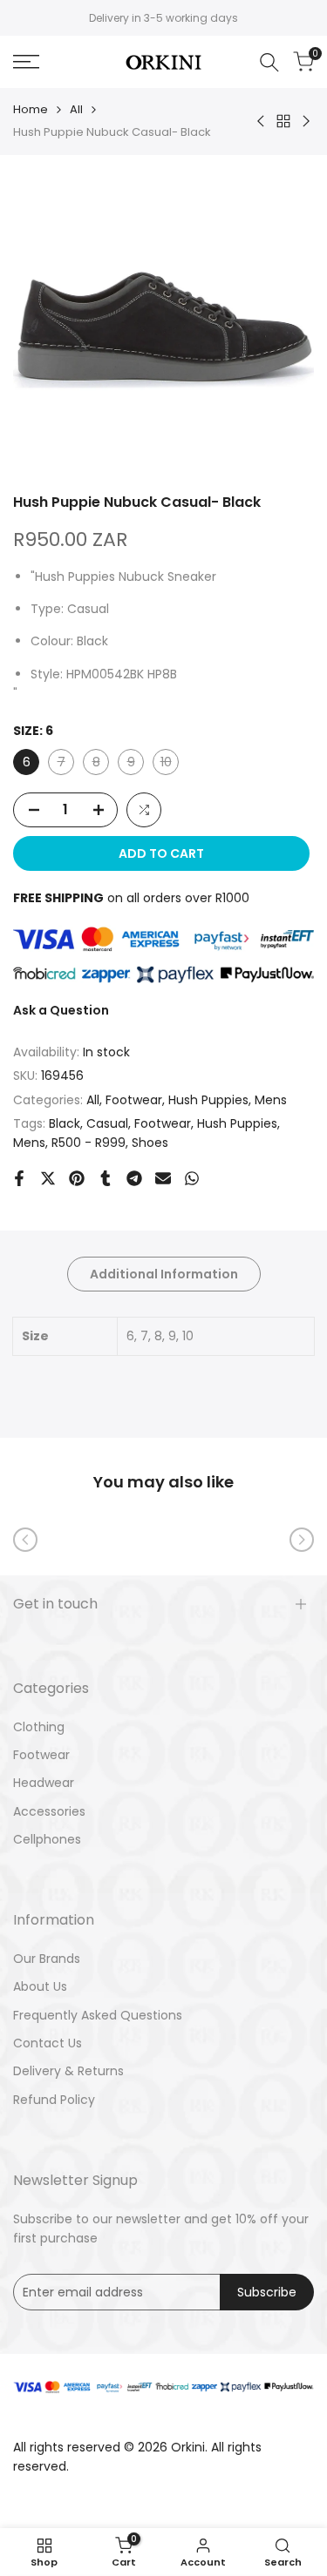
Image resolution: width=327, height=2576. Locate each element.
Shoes (150, 1143)
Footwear (134, 1100)
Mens (271, 1100)
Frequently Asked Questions (98, 2015)
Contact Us (48, 2043)
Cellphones (47, 1839)
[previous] (25, 1540)
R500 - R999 (89, 1143)
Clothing (39, 1727)
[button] (144, 810)
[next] (302, 1540)
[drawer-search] (269, 62)
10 (169, 764)
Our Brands (47, 1959)
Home (31, 109)
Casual (107, 1123)
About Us (40, 1986)
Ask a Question (61, 1010)
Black (65, 1123)
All (76, 109)
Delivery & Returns (68, 2071)
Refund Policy (54, 2100)
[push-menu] (26, 62)
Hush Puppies (208, 1100)
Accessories (49, 1811)
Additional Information (164, 1274)
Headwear (44, 1783)
